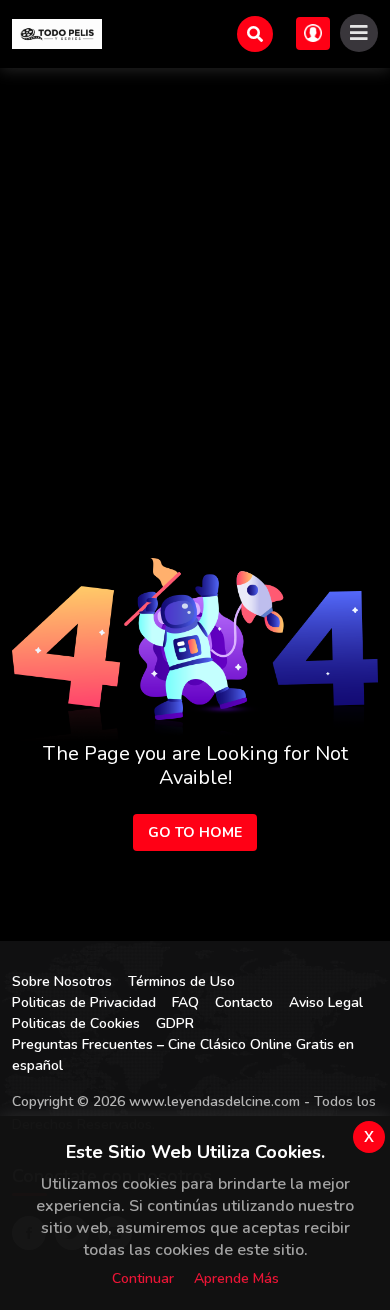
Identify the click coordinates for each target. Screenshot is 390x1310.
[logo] (57, 34)
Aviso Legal (326, 1002)
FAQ (185, 1002)
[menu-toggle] (359, 33)
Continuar (143, 1278)
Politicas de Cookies (76, 1023)
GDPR (175, 1023)
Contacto (244, 1002)
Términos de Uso (181, 981)
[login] (313, 33)
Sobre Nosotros (62, 981)
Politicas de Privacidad (84, 1002)
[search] (255, 34)
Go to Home (195, 832)
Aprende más (236, 1278)
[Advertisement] (195, 273)
